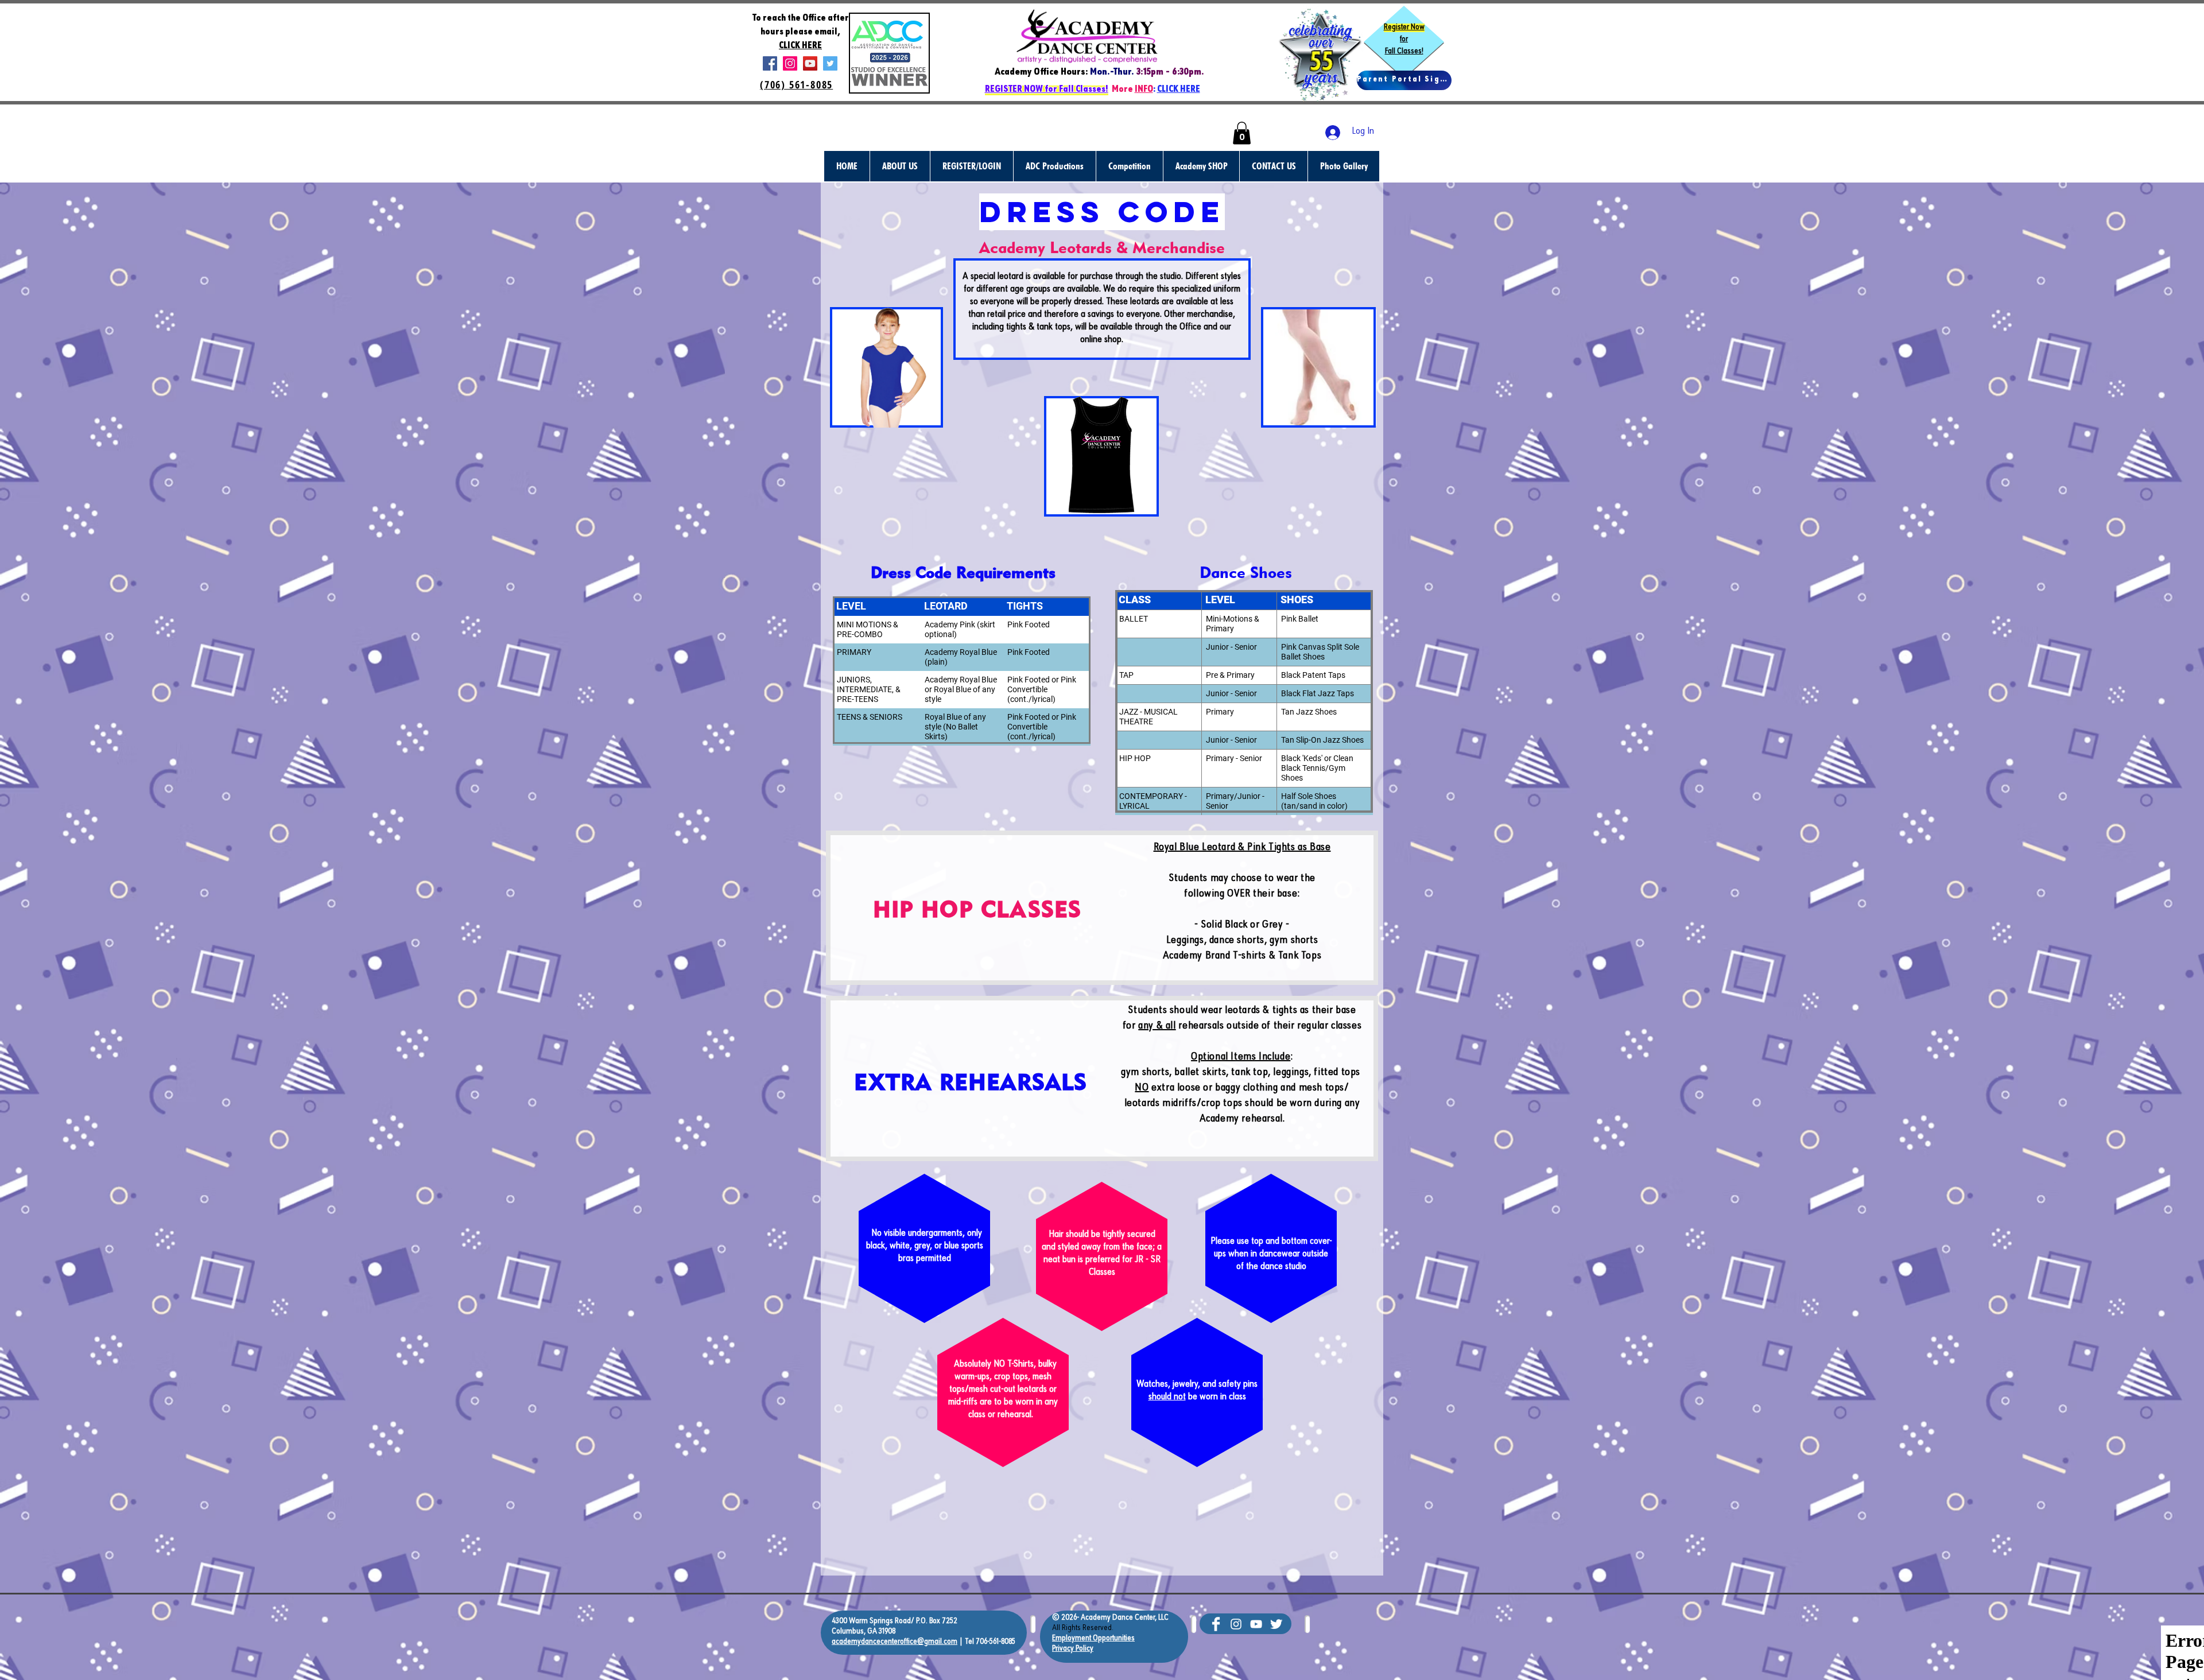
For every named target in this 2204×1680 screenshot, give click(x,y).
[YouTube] (810, 63)
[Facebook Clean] (1216, 1624)
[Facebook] (770, 63)
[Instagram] (790, 63)
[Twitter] (830, 63)
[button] (1242, 133)
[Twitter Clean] (1276, 1624)
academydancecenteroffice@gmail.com (895, 1642)
